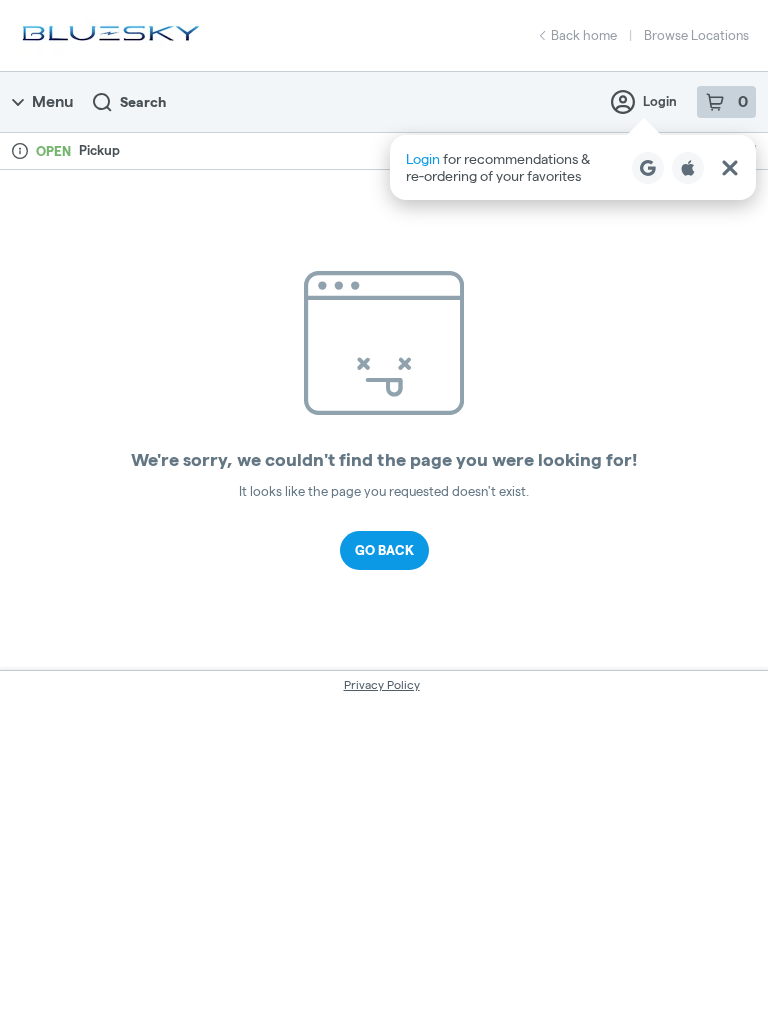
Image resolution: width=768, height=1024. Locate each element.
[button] (573, 167)
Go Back (384, 550)
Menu (52, 101)
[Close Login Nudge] (730, 168)
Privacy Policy (382, 684)
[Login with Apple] (688, 168)
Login (660, 101)
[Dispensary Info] (20, 151)
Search (143, 102)
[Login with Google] (648, 168)
